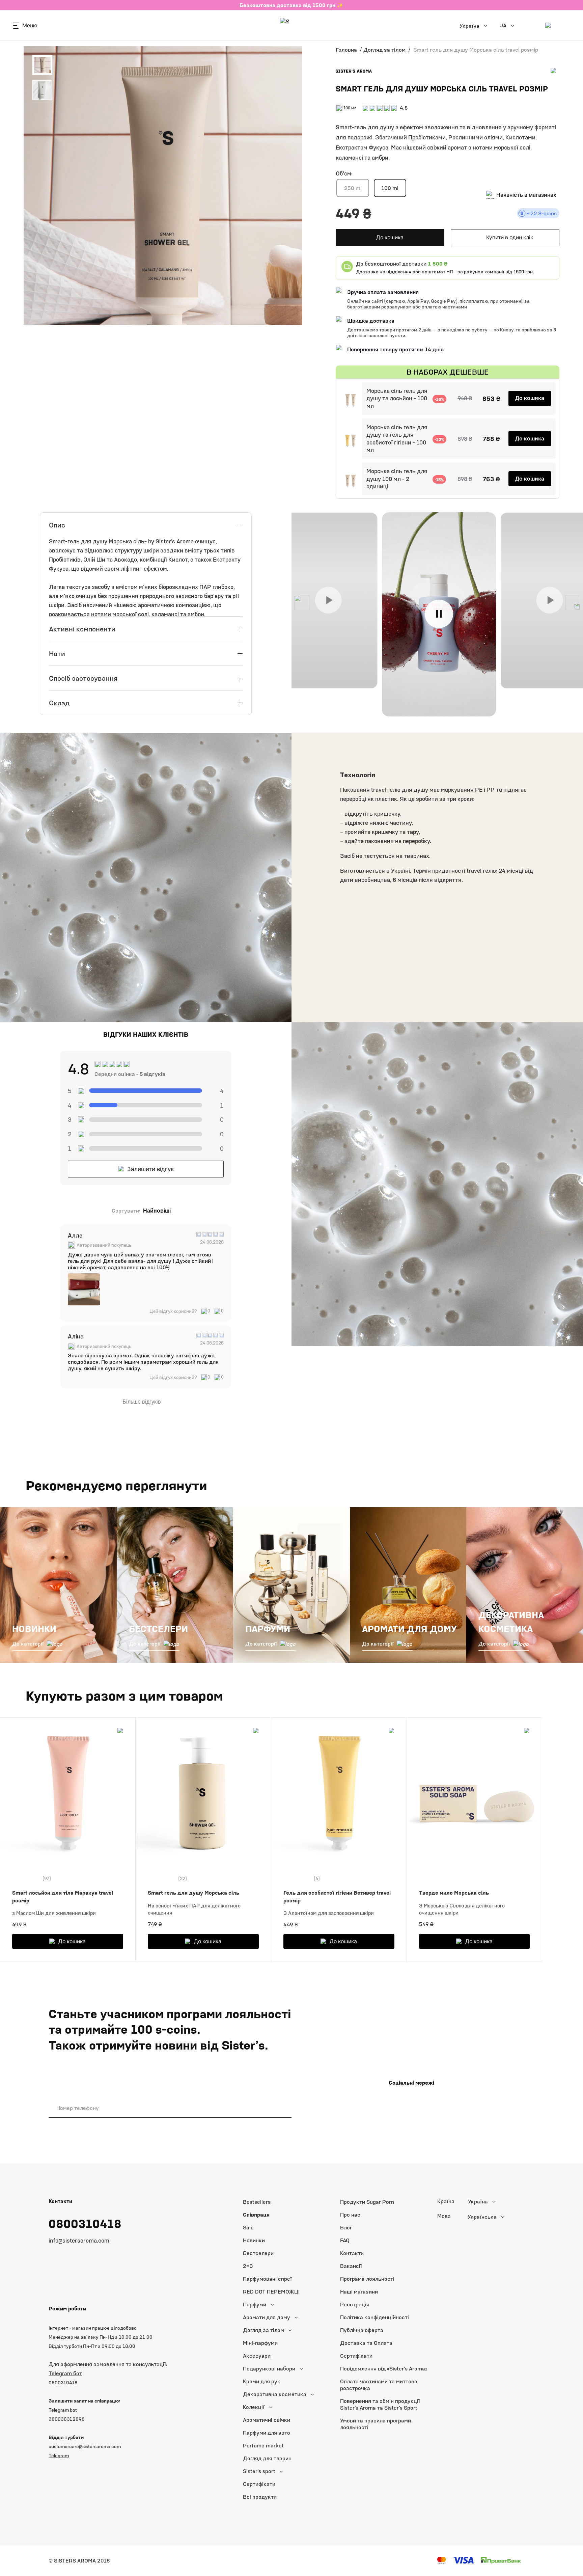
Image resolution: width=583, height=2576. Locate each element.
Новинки (254, 2240)
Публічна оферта (362, 2330)
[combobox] (496, 2202)
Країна (446, 2201)
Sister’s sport (259, 2471)
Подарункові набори (269, 2369)
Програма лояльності (367, 2279)
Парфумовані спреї (267, 2279)
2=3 (248, 2266)
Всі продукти (260, 2497)
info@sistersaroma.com (79, 2241)
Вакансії (351, 2266)
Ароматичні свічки (267, 2420)
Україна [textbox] (478, 2202)
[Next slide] (573, 603)
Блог (346, 2228)
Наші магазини (359, 2292)
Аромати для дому (267, 2317)
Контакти (352, 2253)
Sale (248, 2228)
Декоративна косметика (275, 2394)
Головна (346, 50)
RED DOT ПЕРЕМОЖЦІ (271, 2292)
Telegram (59, 2455)
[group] (84, 1289)
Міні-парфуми (260, 2343)
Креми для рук (262, 2381)
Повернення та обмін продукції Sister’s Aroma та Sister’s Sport (380, 2404)
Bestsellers (257, 2202)
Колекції (254, 2407)
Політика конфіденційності (374, 2317)
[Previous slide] (302, 603)
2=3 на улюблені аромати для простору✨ (292, 5)
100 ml (390, 188)
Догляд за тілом (384, 50)
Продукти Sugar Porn (367, 2202)
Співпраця (256, 2215)
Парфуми (255, 2304)
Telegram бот (65, 2373)
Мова (444, 2216)
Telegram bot (63, 2410)
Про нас (350, 2215)
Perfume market (263, 2446)
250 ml (353, 188)
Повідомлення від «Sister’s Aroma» (384, 2369)
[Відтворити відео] (328, 600)
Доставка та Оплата (366, 2343)
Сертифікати (259, 2484)
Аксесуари (257, 2356)
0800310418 (85, 2224)
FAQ (345, 2240)
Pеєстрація (355, 2304)
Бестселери (258, 2253)
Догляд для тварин (267, 2458)
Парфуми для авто (267, 2433)
